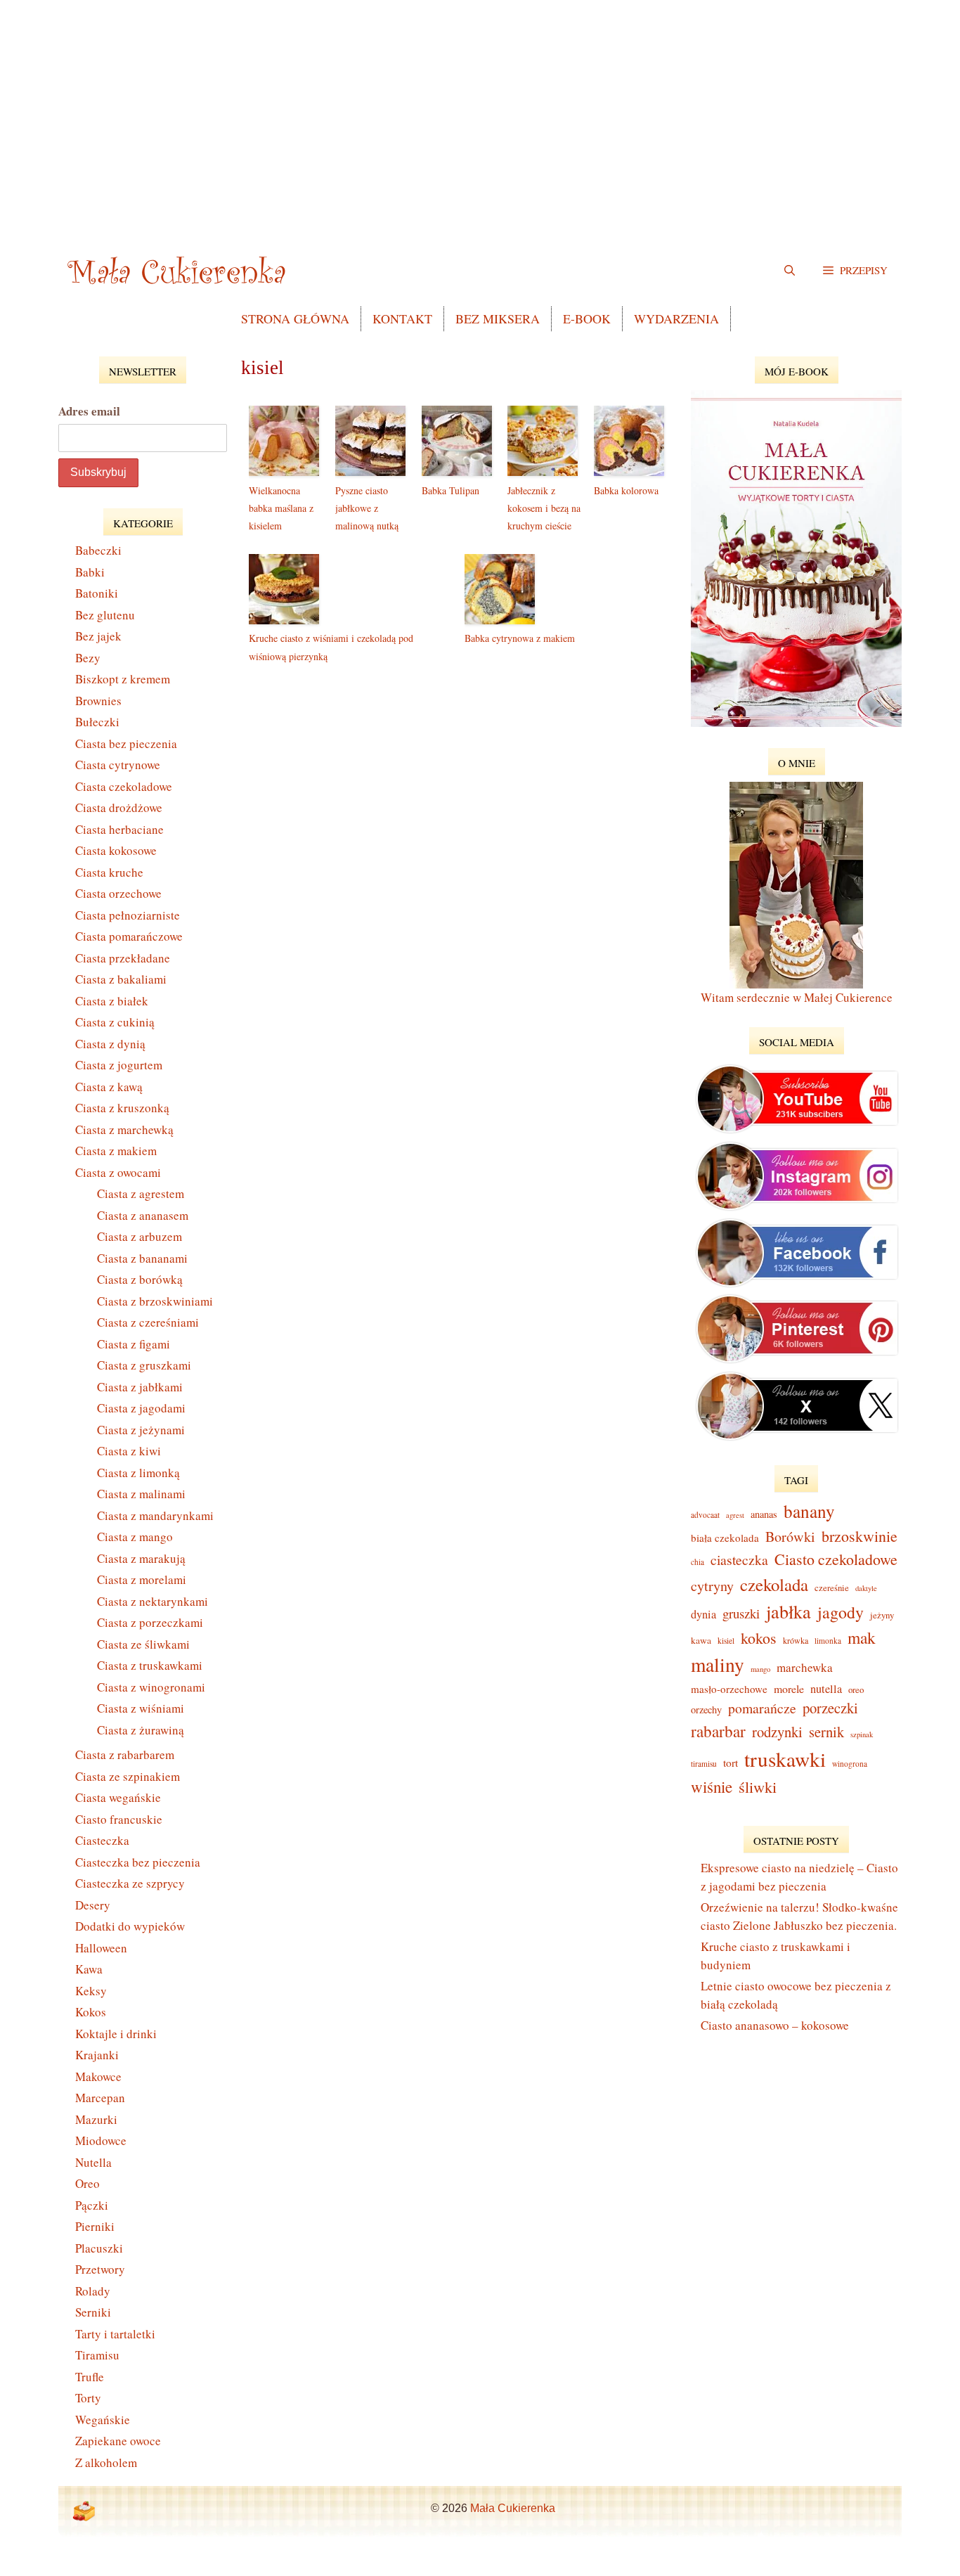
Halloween (101, 1948)
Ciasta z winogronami (151, 1687)
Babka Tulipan (450, 490)
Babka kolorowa (626, 490)
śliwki (758, 1786)
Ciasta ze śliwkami (143, 1644)
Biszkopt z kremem (123, 679)
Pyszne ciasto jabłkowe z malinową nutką (367, 508)
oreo (856, 1689)
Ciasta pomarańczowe (129, 936)
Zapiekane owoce (118, 2441)
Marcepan (100, 2098)
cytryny (712, 1586)
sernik (826, 1732)
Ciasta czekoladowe (124, 786)
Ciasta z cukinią (115, 1022)
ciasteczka (739, 1560)
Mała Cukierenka (513, 2508)
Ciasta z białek (112, 1001)
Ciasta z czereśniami (148, 1322)
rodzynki (777, 1732)
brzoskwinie (860, 1536)
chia (698, 1562)
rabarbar (718, 1731)
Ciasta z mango (135, 1537)
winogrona (850, 1764)
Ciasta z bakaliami (121, 979)
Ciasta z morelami (142, 1579)
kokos (759, 1638)
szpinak (862, 1734)
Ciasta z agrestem (141, 1193)
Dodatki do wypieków (130, 1926)
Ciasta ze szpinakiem (128, 1776)
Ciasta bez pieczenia (126, 743)
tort (731, 1763)
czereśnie (832, 1588)
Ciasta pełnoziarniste (128, 915)
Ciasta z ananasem (143, 1215)
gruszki (741, 1613)
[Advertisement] (480, 98)
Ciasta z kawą (109, 1087)
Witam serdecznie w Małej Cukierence (797, 997)
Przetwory (100, 2269)
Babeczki (98, 550)
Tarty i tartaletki (115, 2334)
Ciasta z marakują (141, 1558)
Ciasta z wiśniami (141, 1708)
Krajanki (97, 2055)
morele (789, 1688)
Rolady (93, 2291)
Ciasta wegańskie (118, 1797)
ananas (764, 1514)
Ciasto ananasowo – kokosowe (775, 2025)
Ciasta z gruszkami (144, 1365)
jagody (841, 1612)
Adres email (89, 411)
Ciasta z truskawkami (150, 1665)
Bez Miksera (498, 318)
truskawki (785, 1759)
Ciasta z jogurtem (119, 1065)
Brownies (98, 701)
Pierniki (95, 2226)
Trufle (90, 2377)
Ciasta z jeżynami (141, 1430)
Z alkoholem (106, 2462)
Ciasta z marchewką (124, 1129)
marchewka (805, 1667)
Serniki (93, 2312)
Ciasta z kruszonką (122, 1108)
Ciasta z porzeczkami (150, 1622)
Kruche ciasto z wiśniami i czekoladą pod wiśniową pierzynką (331, 647)
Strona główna (295, 318)
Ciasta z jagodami (141, 1408)
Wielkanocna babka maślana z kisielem (281, 508)
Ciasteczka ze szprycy (130, 1883)
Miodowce (101, 2140)
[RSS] (84, 2511)
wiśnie (712, 1786)
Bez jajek (98, 636)
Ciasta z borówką (140, 1279)
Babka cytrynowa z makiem (520, 638)
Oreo (87, 2183)
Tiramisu (97, 2355)
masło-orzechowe (729, 1689)
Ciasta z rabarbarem (125, 1754)
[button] (855, 270)
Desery (93, 1905)
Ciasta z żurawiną (141, 1730)
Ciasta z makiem (116, 1151)
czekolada (774, 1584)
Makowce (98, 2076)
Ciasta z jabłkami (140, 1387)
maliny (718, 1664)
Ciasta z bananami (142, 1258)
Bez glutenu (105, 615)
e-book (587, 318)
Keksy (91, 1991)
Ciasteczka (102, 1840)
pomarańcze (762, 1708)
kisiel (726, 1641)
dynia (703, 1614)
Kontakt (402, 318)
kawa (701, 1640)
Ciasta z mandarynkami (155, 1515)
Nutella (93, 2162)
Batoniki (97, 593)
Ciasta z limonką (138, 1473)
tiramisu (704, 1764)
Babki (90, 572)
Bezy (88, 658)
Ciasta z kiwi (129, 1451)
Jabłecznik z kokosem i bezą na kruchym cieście (544, 508)
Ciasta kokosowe (116, 850)
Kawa (89, 1969)
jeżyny (882, 1615)
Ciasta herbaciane (119, 829)
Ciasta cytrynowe (118, 765)
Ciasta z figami (134, 1344)
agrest (735, 1515)
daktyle (866, 1588)
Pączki (92, 2205)
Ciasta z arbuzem (140, 1236)
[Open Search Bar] (790, 270)
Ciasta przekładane (123, 958)
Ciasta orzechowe (118, 893)
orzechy (706, 1709)
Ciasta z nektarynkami (153, 1601)
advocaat (705, 1515)
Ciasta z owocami (118, 1172)
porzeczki (830, 1708)
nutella (826, 1689)
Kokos (91, 2012)
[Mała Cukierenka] (180, 270)
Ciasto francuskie (119, 1819)
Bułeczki (97, 722)
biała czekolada (725, 1538)
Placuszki (99, 2248)
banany (809, 1511)
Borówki (790, 1537)
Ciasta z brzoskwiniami (155, 1301)
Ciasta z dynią (110, 1044)
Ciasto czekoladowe (836, 1559)
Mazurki (96, 2119)
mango (760, 1669)
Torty (88, 2398)
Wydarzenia (676, 318)
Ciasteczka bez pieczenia (138, 1862)
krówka (796, 1640)
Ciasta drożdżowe (119, 807)
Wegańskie (103, 2420)
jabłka (789, 1611)
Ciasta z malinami (141, 1494)
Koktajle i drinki (116, 2034)
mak (862, 1637)
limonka (828, 1641)
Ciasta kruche (109, 872)
